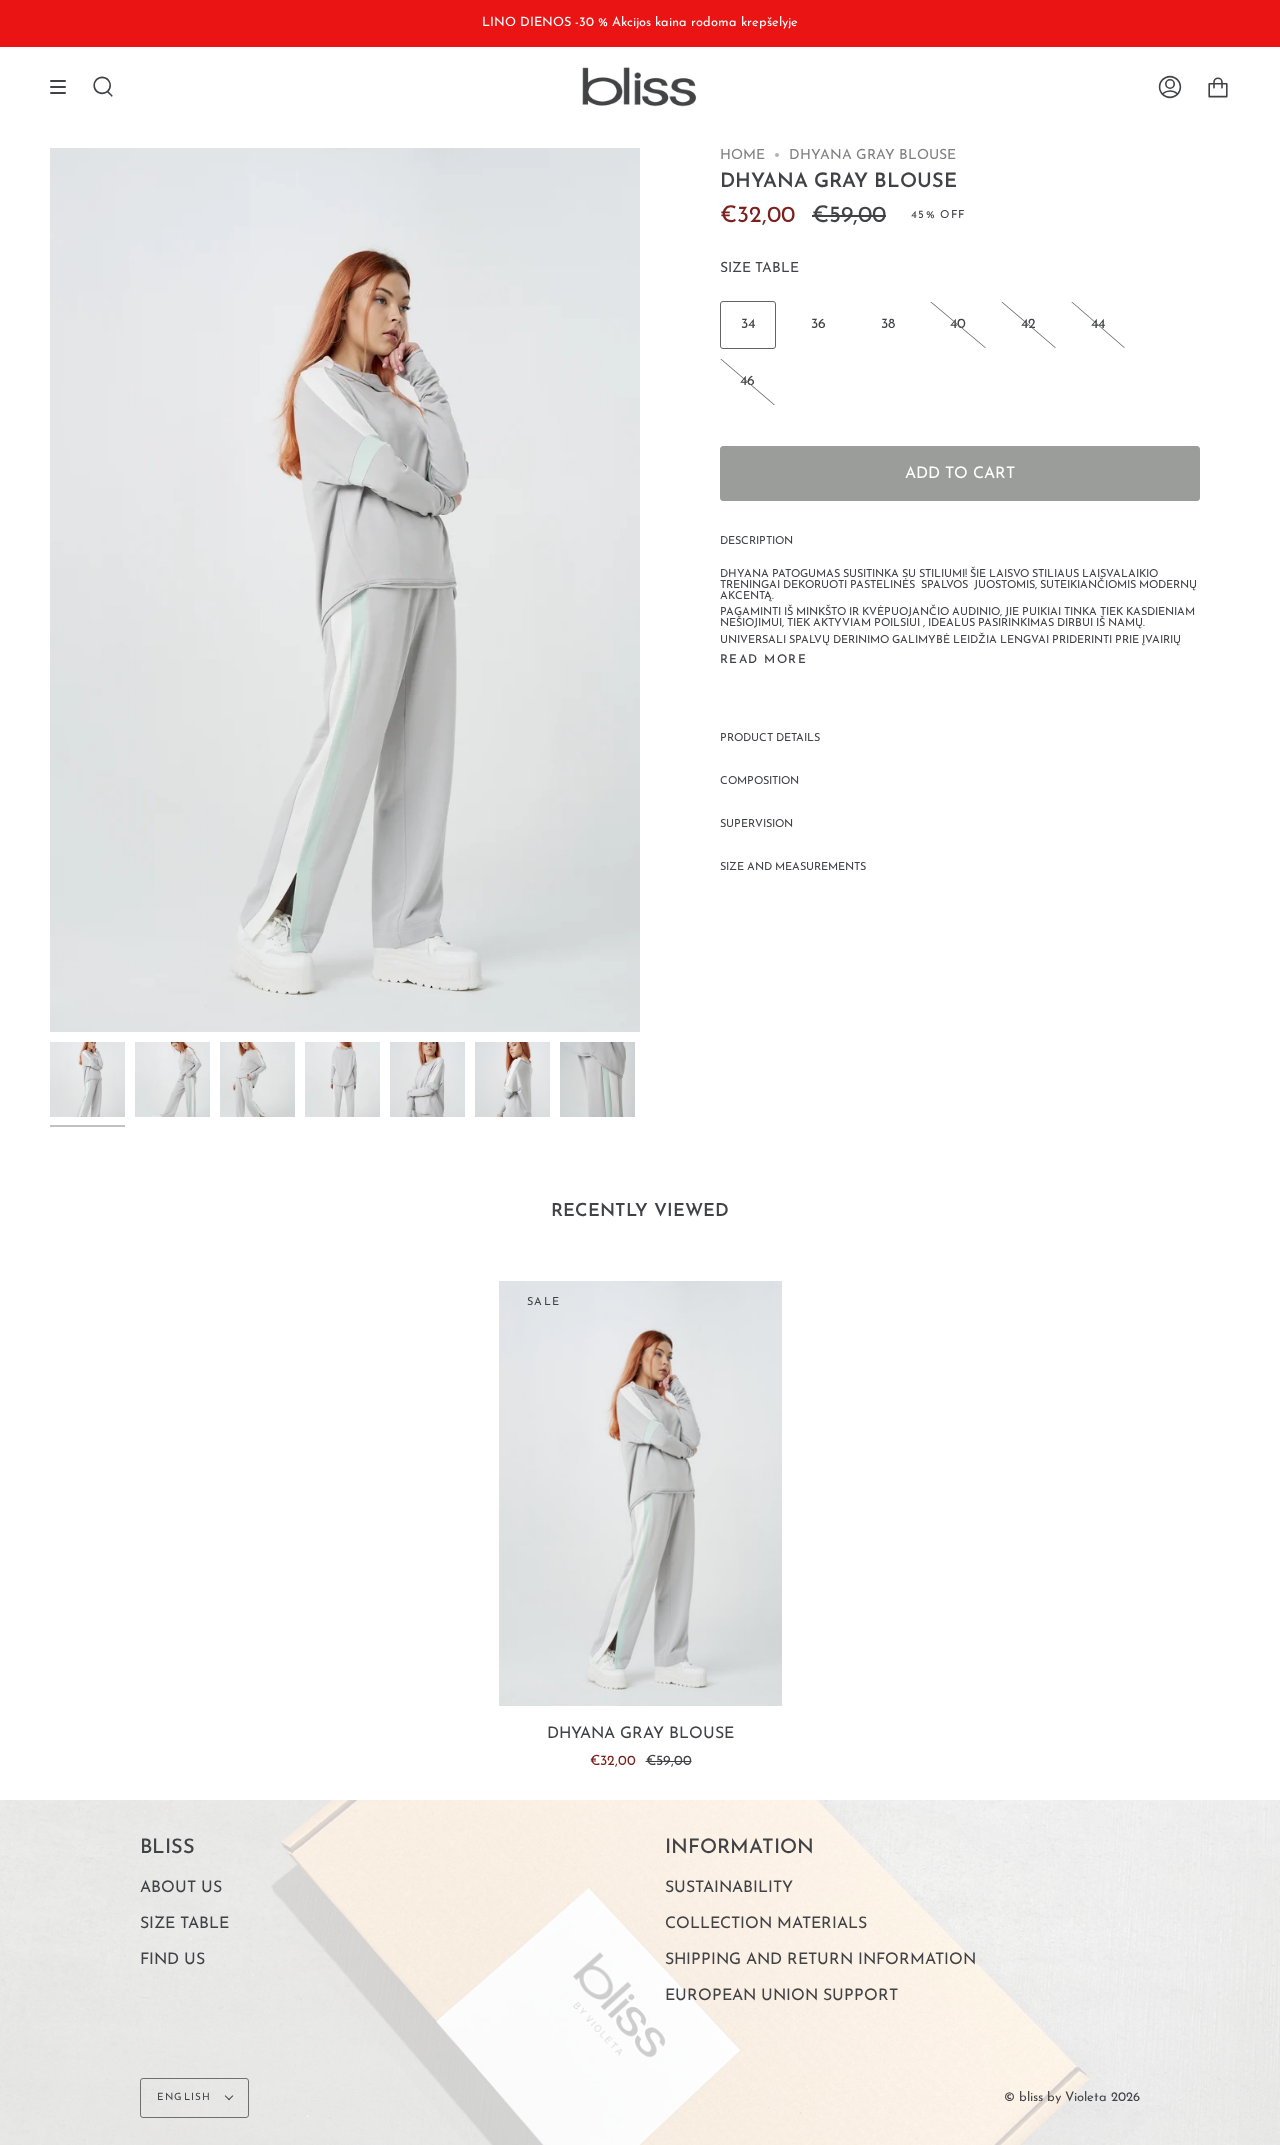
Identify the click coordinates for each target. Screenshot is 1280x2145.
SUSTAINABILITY (729, 1888)
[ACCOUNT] (1170, 87)
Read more (763, 660)
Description (756, 541)
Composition (759, 781)
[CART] (1218, 87)
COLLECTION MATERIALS (766, 1924)
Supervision (756, 824)
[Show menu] (65, 87)
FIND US (172, 1960)
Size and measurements (793, 867)
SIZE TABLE (759, 268)
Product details (770, 738)
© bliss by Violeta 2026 (1072, 2097)
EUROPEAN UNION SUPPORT (781, 1996)
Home (742, 155)
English (186, 2097)
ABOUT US (181, 1888)
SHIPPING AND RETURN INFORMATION (820, 1960)
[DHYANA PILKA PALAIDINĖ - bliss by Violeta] (87, 1079)
